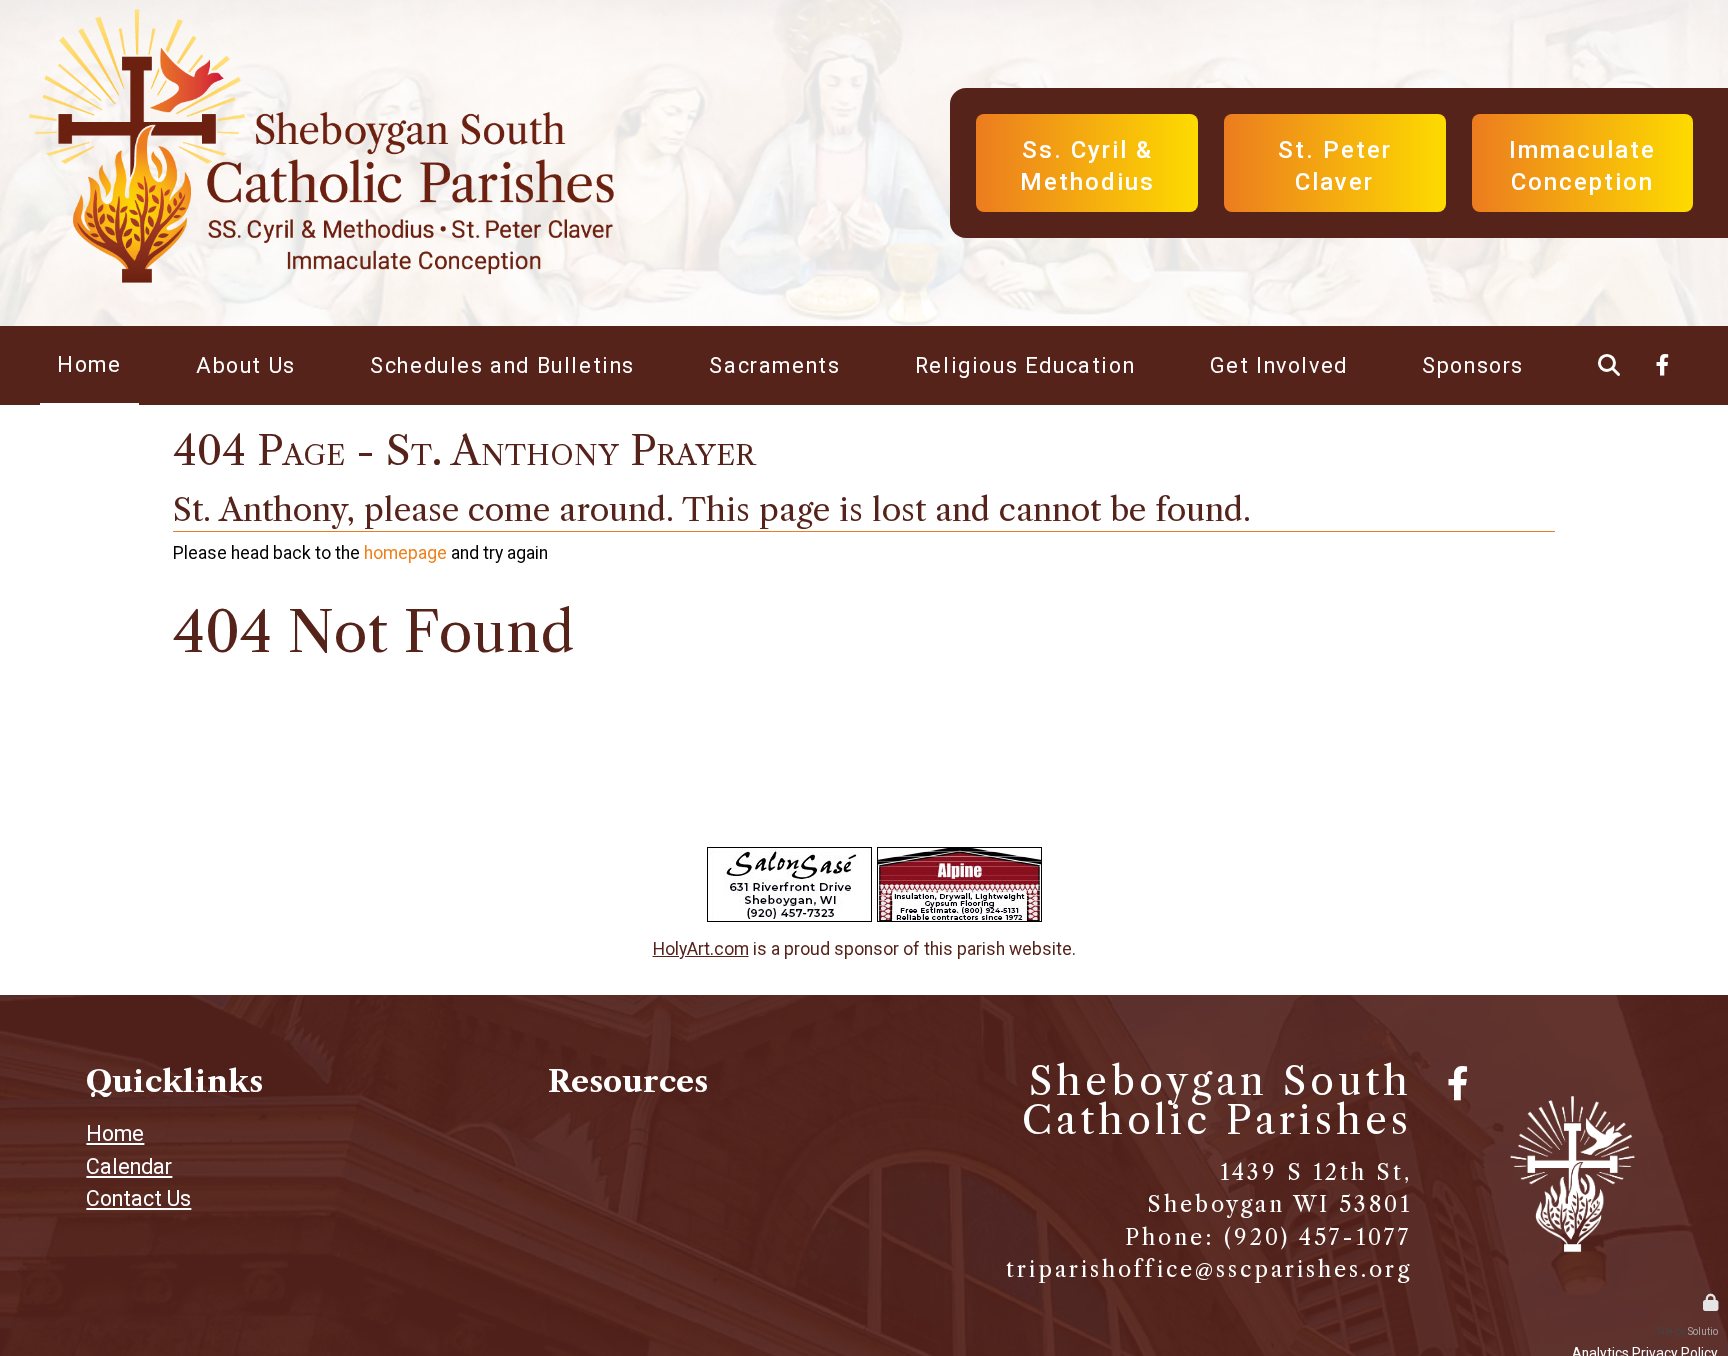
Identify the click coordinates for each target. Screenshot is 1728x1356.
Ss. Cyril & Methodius (1087, 122)
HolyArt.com (701, 949)
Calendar (129, 1166)
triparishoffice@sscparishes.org (1209, 1269)
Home (115, 1133)
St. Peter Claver (1334, 122)
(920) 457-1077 (1318, 1237)
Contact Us (138, 1198)
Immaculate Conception (1583, 122)
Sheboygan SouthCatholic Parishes (1217, 1100)
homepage (405, 553)
